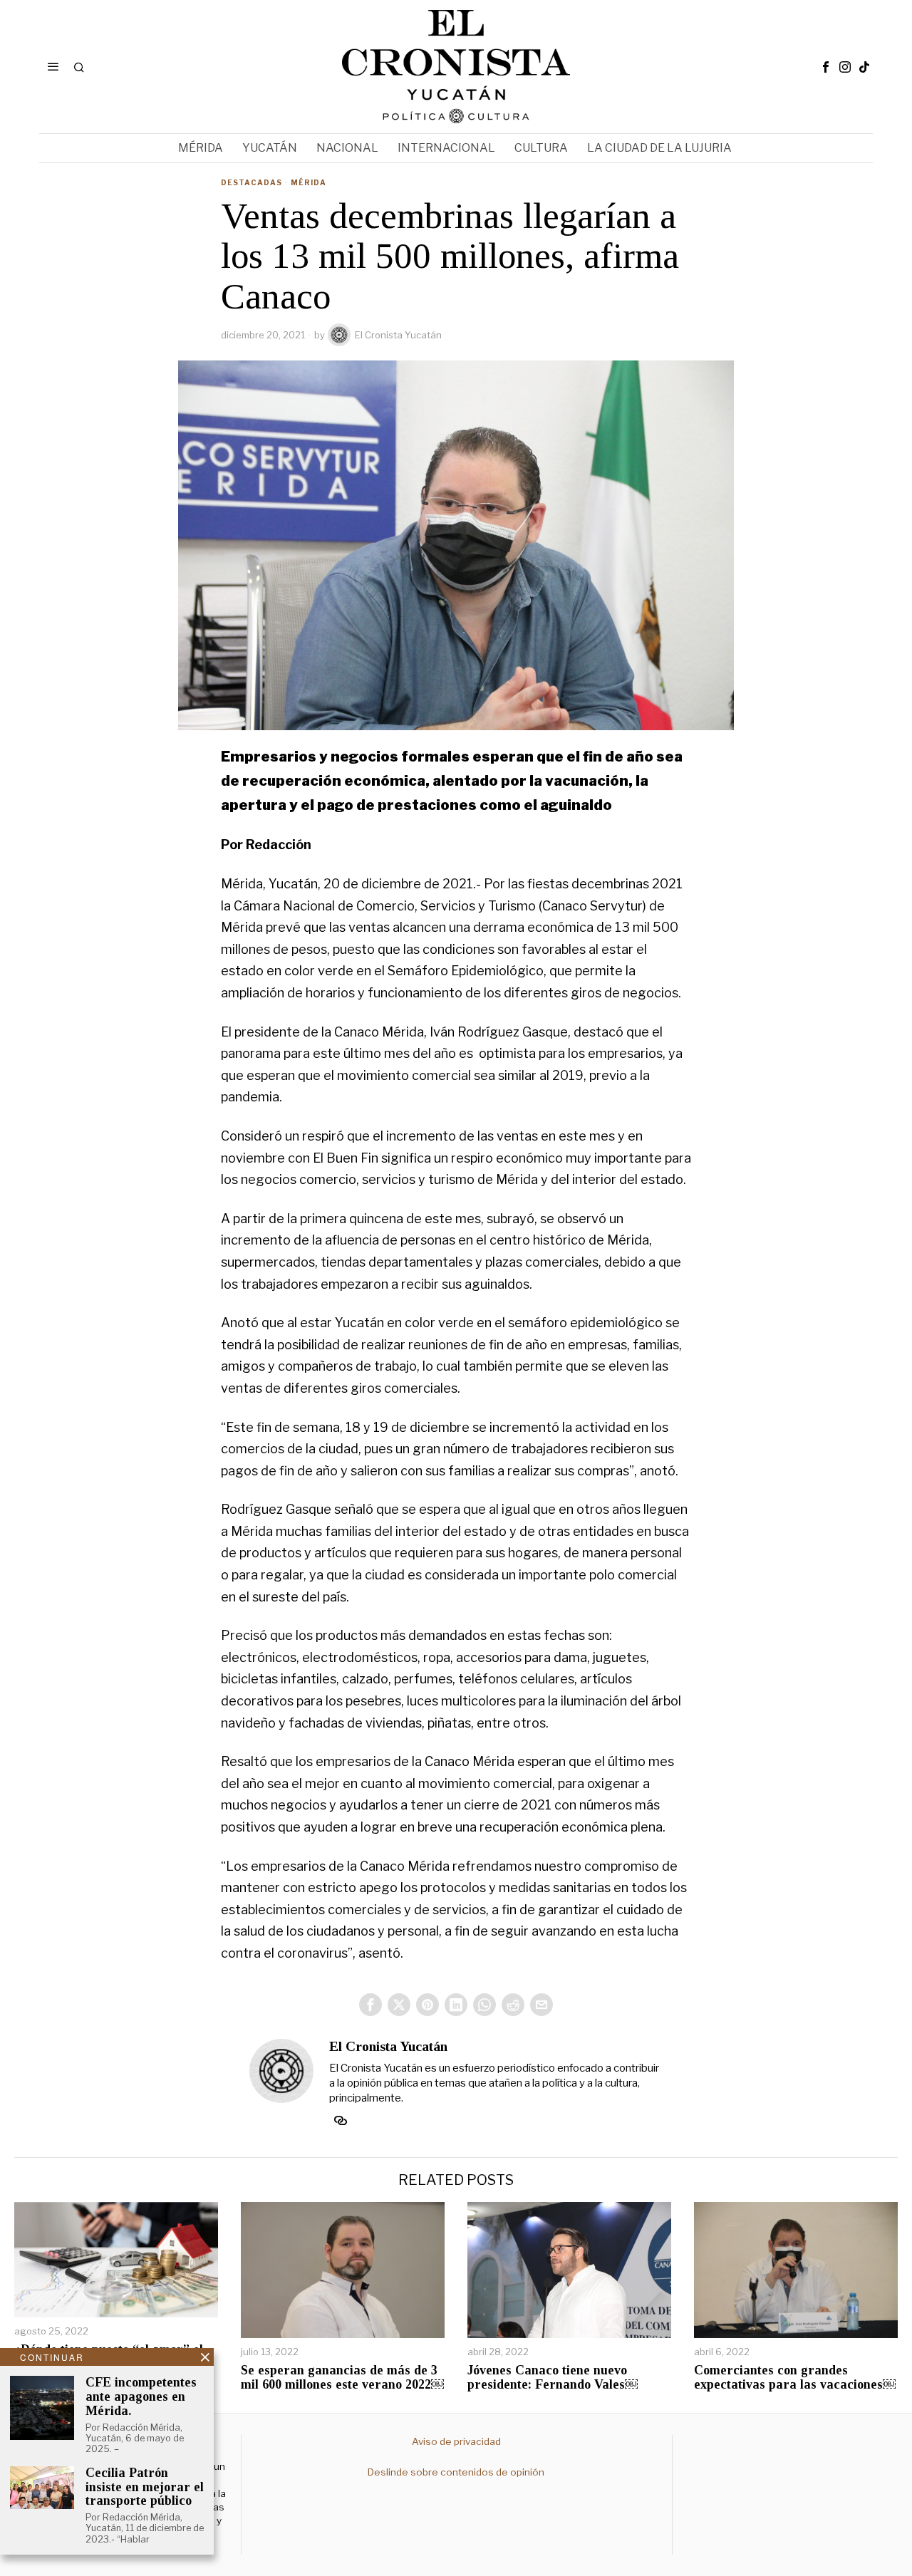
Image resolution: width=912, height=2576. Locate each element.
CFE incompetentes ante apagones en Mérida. (141, 2397)
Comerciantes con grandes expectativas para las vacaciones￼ (795, 2378)
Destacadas (252, 182)
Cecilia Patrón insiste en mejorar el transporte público (145, 2487)
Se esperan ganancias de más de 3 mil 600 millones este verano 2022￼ (342, 2378)
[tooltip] (826, 67)
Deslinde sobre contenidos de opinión (456, 2472)
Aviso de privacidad (456, 2441)
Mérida (309, 182)
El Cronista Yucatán (398, 335)
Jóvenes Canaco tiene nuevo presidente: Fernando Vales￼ (553, 2378)
